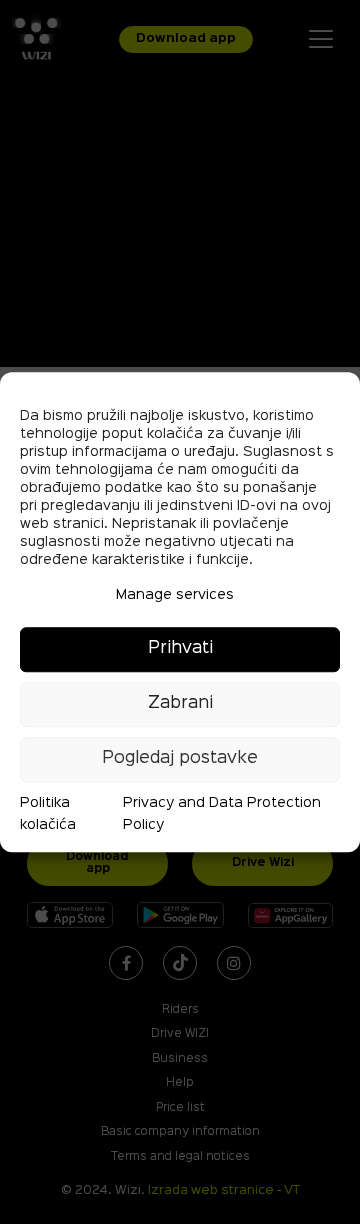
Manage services (175, 595)
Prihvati (180, 648)
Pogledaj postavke (180, 758)
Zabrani (180, 703)
